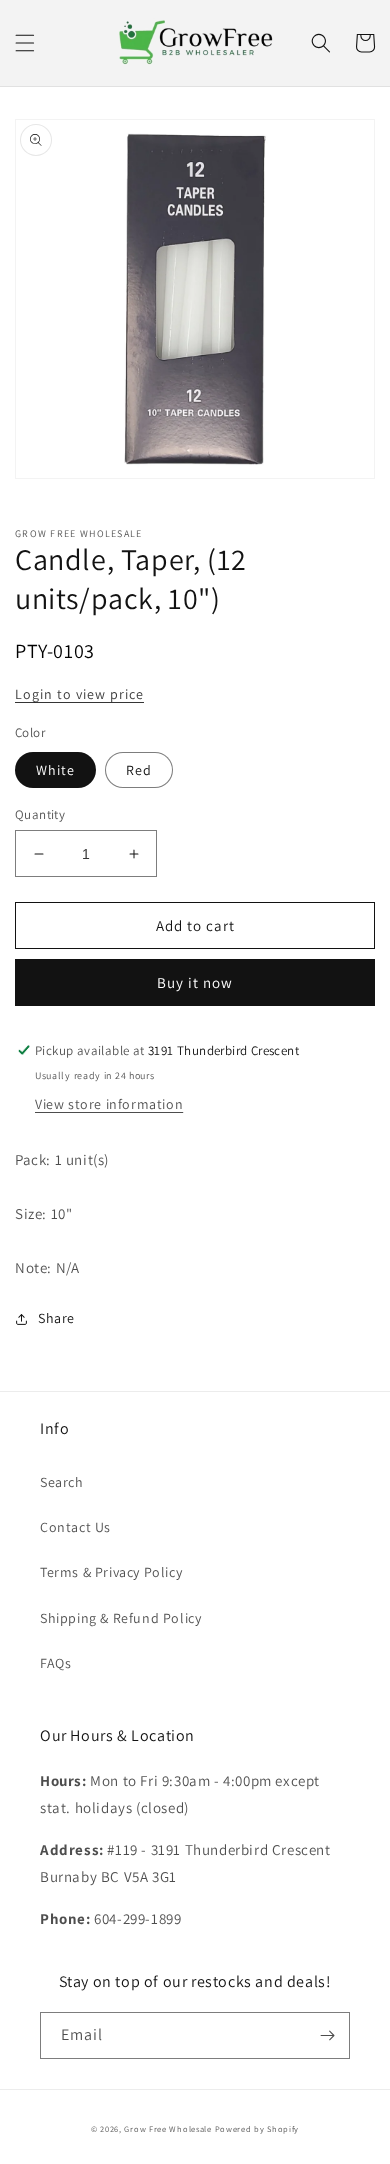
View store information (109, 1104)
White (55, 770)
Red (139, 770)
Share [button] (56, 1318)
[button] (25, 43)
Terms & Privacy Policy (111, 1572)
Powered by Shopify (257, 2128)
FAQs (55, 1663)
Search (62, 1482)
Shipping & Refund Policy (120, 1618)
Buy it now (195, 982)
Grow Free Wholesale (167, 2128)
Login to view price (79, 694)
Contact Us (75, 1527)
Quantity (40, 814)
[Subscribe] (327, 2035)
